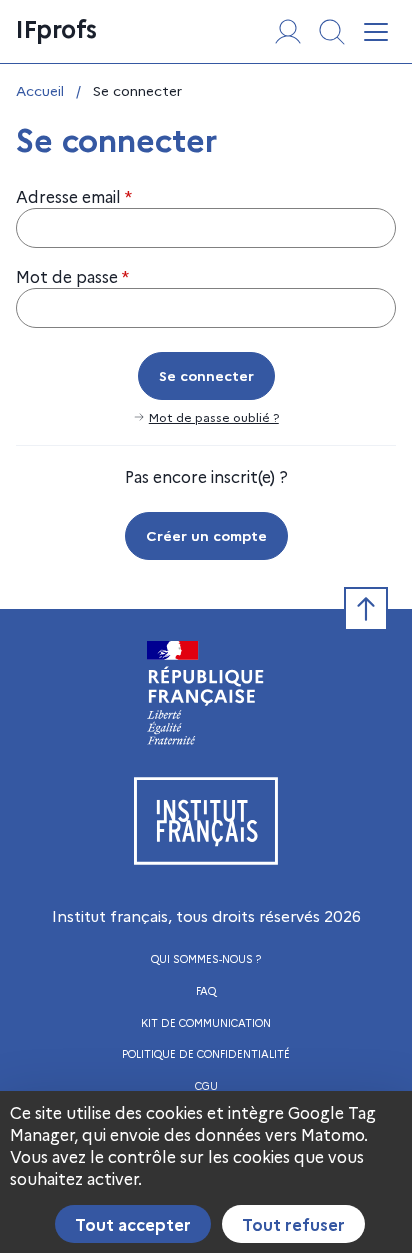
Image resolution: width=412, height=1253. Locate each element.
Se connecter (206, 375)
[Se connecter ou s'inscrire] (288, 32)
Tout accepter (133, 1224)
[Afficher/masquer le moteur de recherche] (332, 32)
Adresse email (74, 196)
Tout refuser (293, 1224)
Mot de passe (72, 276)
